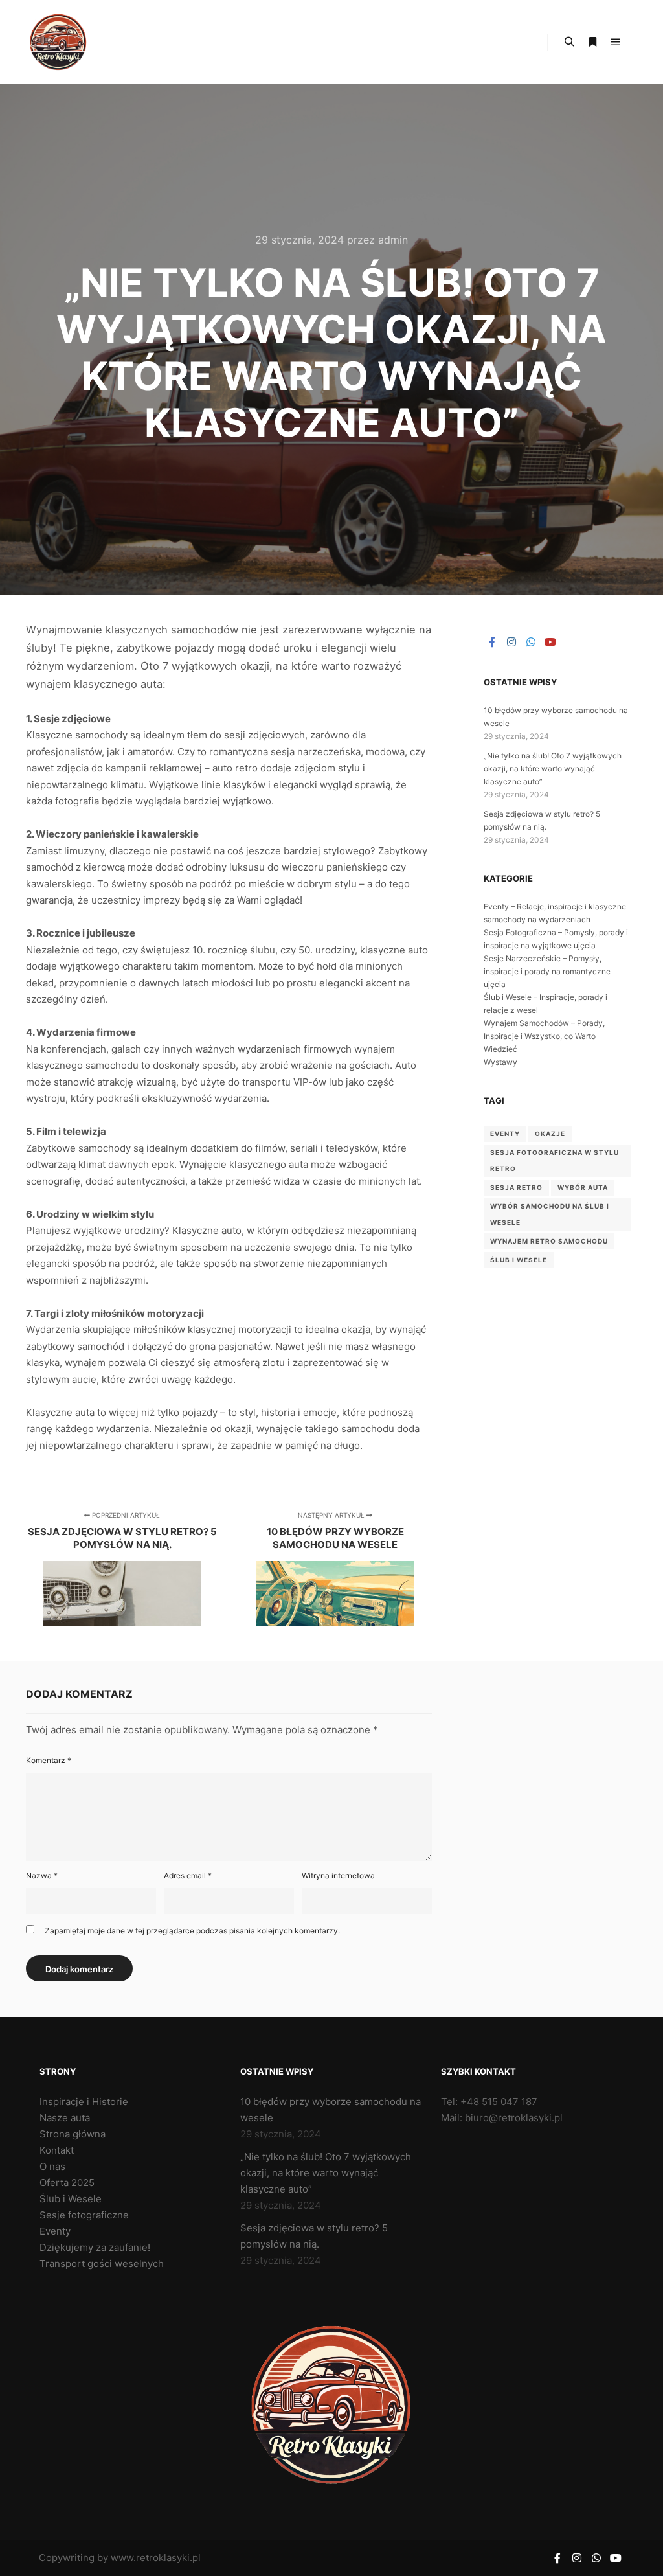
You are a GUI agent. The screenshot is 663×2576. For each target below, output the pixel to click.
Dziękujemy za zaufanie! (95, 2247)
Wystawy (500, 1062)
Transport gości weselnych (102, 2263)
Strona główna (73, 2134)
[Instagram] (511, 642)
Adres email (188, 1875)
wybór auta (583, 1187)
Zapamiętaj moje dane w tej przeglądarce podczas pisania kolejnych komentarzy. (192, 1931)
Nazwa (42, 1875)
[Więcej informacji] (592, 42)
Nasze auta (65, 2118)
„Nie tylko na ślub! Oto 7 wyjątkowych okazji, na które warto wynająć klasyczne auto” (553, 769)
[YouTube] (550, 642)
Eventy (55, 2231)
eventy (505, 1134)
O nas (52, 2166)
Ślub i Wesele (519, 1260)
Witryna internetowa (338, 1875)
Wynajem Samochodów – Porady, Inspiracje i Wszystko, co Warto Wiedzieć (544, 1036)
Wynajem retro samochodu (549, 1241)
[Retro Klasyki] (58, 42)
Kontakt (57, 2150)
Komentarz (49, 1760)
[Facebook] (492, 642)
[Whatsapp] (531, 642)
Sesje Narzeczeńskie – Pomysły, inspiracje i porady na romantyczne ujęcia (547, 971)
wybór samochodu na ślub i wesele (550, 1214)
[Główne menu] (616, 42)
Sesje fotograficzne (84, 2215)
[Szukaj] (569, 42)
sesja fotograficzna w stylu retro (555, 1160)
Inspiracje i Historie (84, 2102)
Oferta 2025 (67, 2183)
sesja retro (516, 1187)
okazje (550, 1134)
